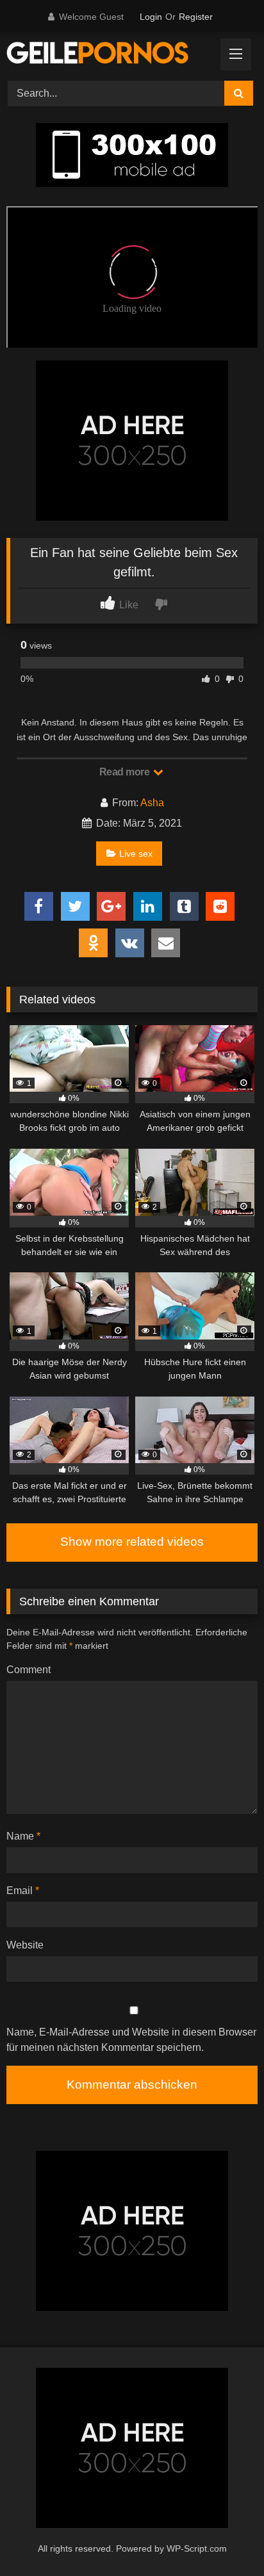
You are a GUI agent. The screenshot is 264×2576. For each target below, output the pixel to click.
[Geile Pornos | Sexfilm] (108, 54)
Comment (29, 1670)
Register (196, 17)
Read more (126, 772)
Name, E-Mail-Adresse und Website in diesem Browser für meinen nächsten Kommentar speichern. (131, 2040)
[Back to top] (224, 2538)
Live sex (136, 854)
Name (23, 1836)
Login (151, 17)
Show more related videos (132, 1542)
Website (25, 1945)
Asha (152, 803)
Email (23, 1891)
